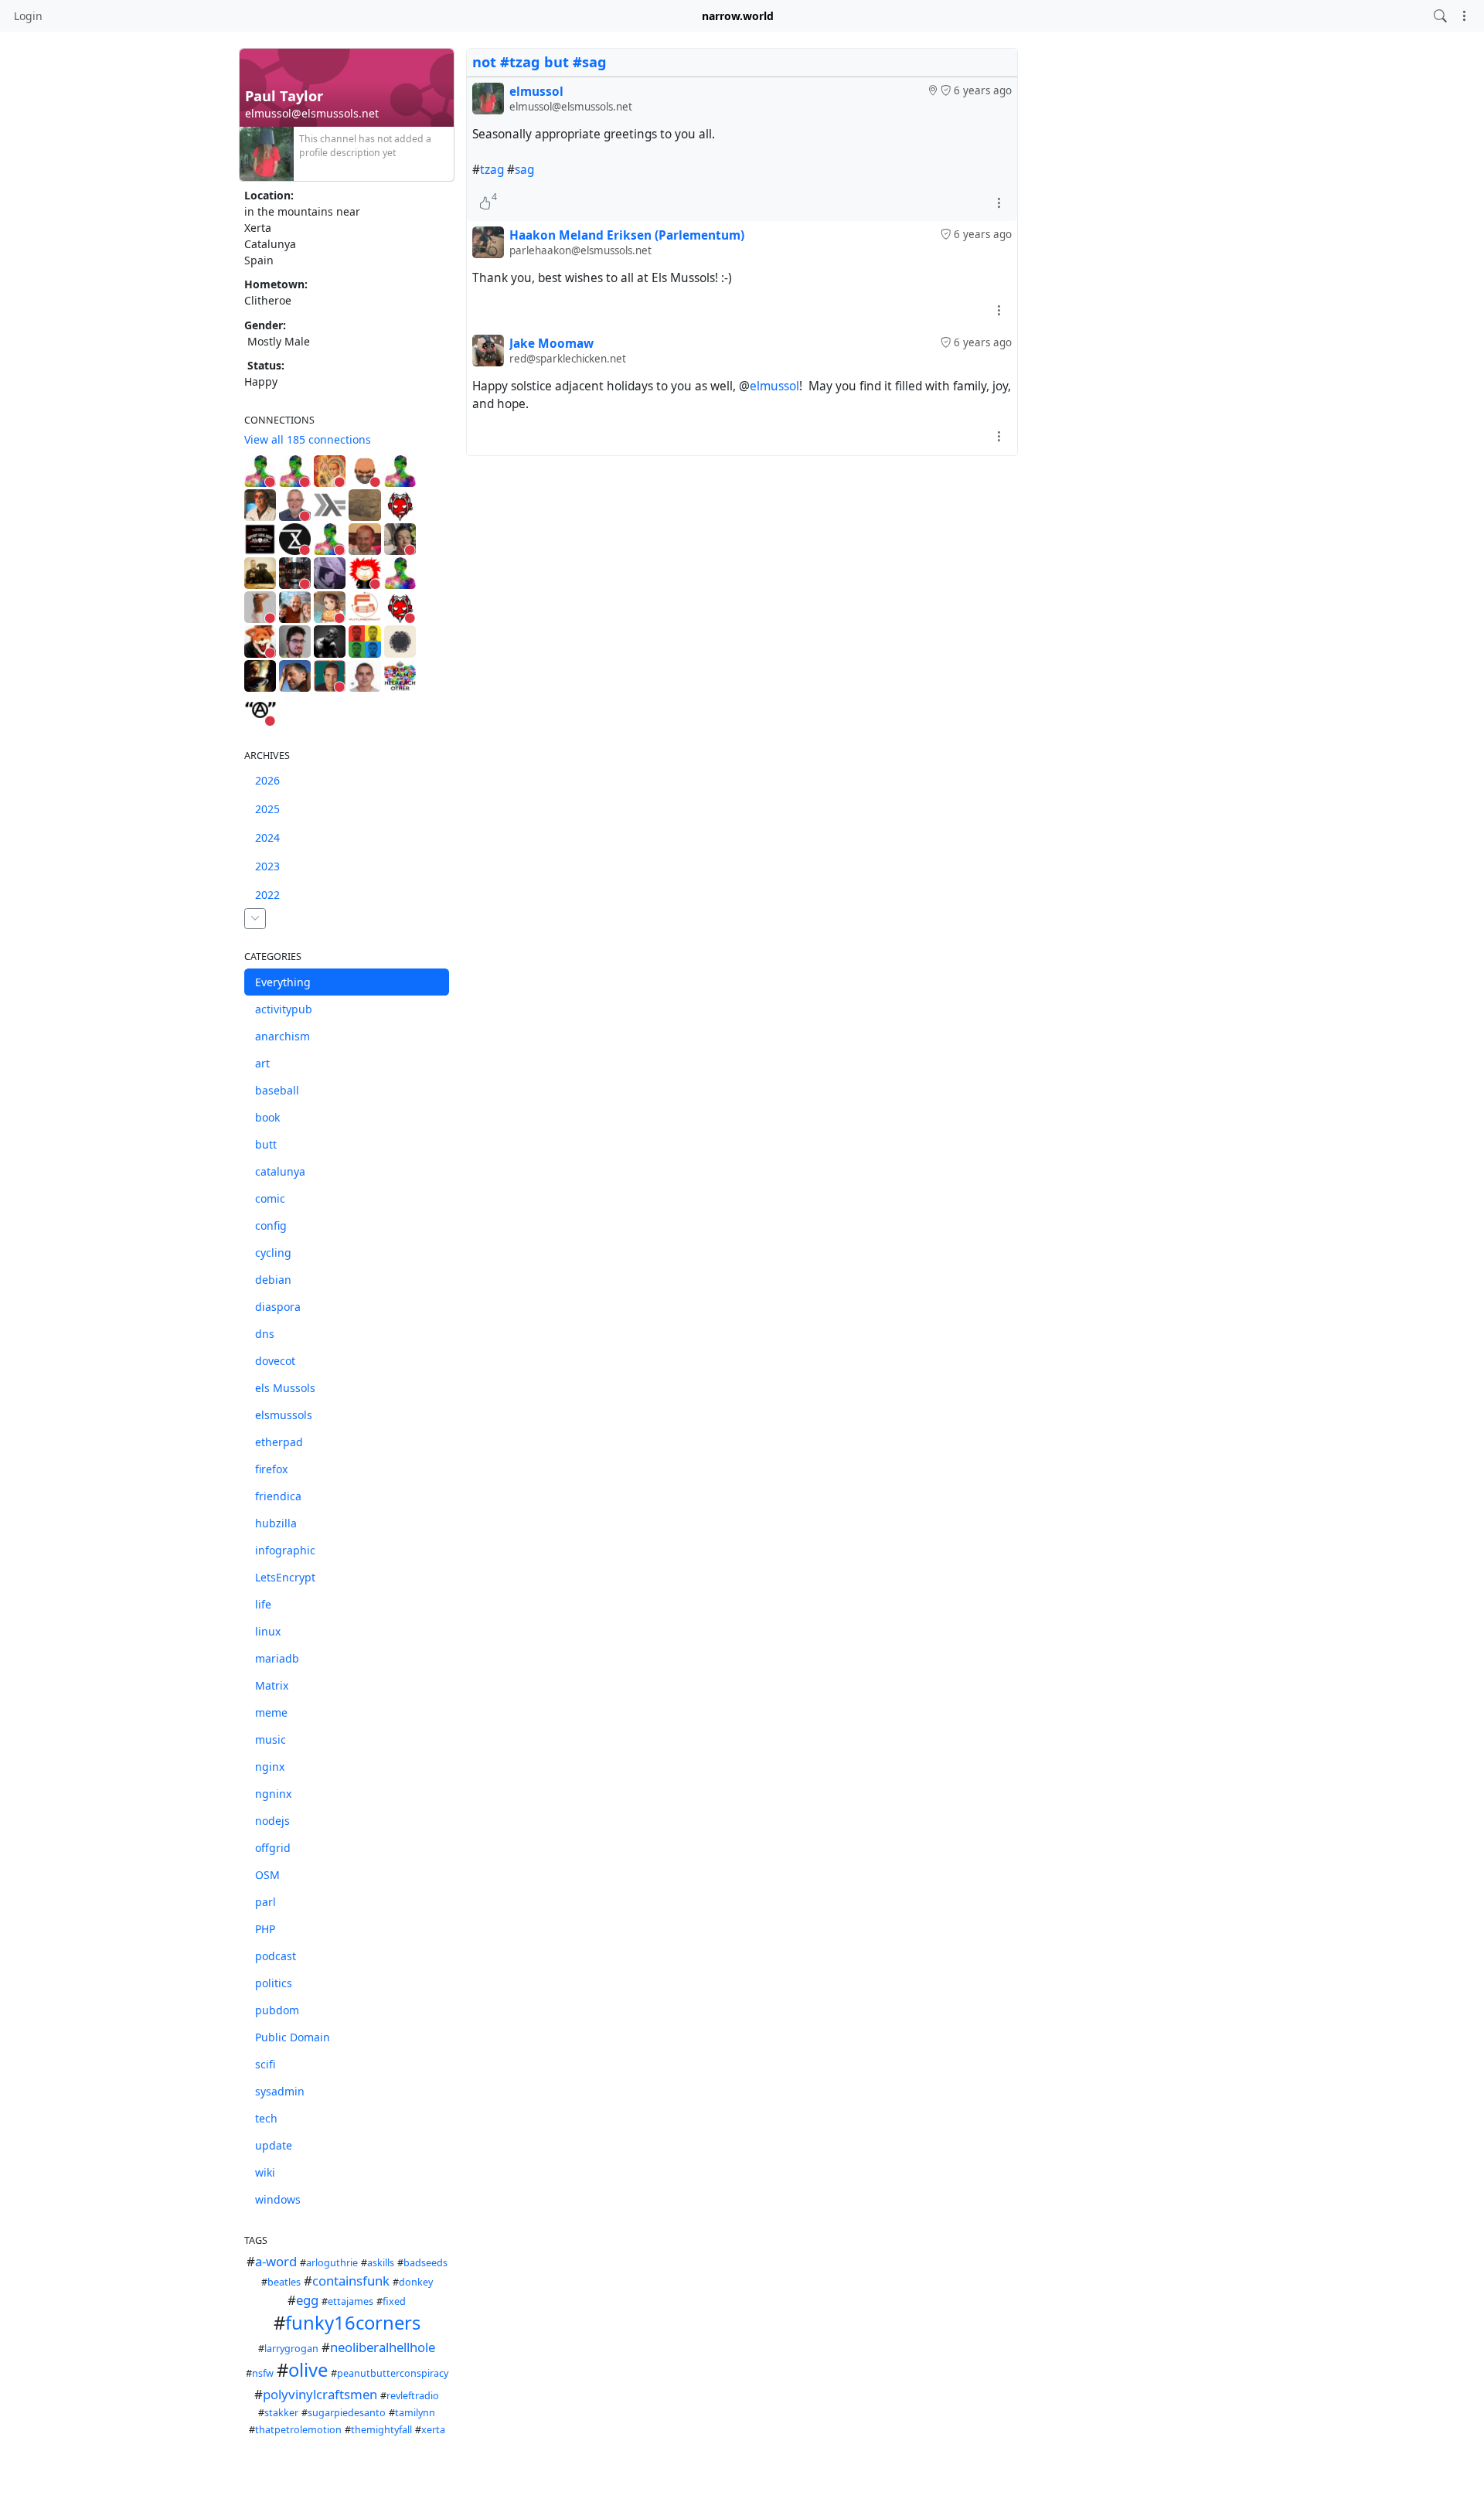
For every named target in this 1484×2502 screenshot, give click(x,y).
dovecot (275, 1361)
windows (278, 2199)
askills (381, 2263)
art (262, 1063)
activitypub (284, 1009)
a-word (276, 2261)
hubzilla (276, 1523)
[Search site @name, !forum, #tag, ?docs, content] (1440, 16)
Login (28, 16)
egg (307, 2300)
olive (308, 2370)
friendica (278, 1496)
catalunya (280, 1171)
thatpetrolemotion (298, 2430)
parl (265, 1902)
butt (266, 1144)
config (271, 1225)
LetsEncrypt (285, 1577)
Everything (283, 982)
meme (271, 1712)
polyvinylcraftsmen (320, 2394)
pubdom (277, 2010)
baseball (277, 1090)
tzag (492, 170)
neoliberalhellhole (383, 2347)
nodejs (272, 1821)
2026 (267, 780)
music (271, 1739)
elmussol (774, 386)
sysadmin (280, 2091)
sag (524, 170)
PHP (265, 1929)
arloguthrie (332, 2263)
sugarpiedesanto (347, 2413)
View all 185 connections (308, 439)
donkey (416, 2282)
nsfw (263, 2373)
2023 (267, 866)
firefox (271, 1469)
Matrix (272, 1685)
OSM (267, 1875)
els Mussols (285, 1388)
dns (265, 1334)
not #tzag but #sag (539, 62)
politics (274, 1983)
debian (273, 1280)
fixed (394, 2301)
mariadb (277, 1658)
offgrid (273, 1848)
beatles (284, 2282)
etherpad (279, 1442)
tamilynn (415, 2413)
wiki (265, 2172)
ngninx (273, 1794)
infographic (285, 1550)
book (267, 1117)
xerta (433, 2430)
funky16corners (353, 2323)
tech (266, 2118)
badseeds (425, 2263)
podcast (276, 1956)
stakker (281, 2413)
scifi (265, 2064)
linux (268, 1631)
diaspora (278, 1307)
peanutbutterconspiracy (393, 2373)
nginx (270, 1767)
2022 (267, 895)
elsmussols (284, 1415)
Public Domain (293, 2037)
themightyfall (381, 2430)
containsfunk (351, 2281)
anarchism (283, 1036)
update (274, 2145)
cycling (273, 1253)
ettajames (351, 2301)
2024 (267, 837)
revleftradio (413, 2396)
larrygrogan (291, 2349)
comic (270, 1198)
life (263, 1604)
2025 (267, 809)
